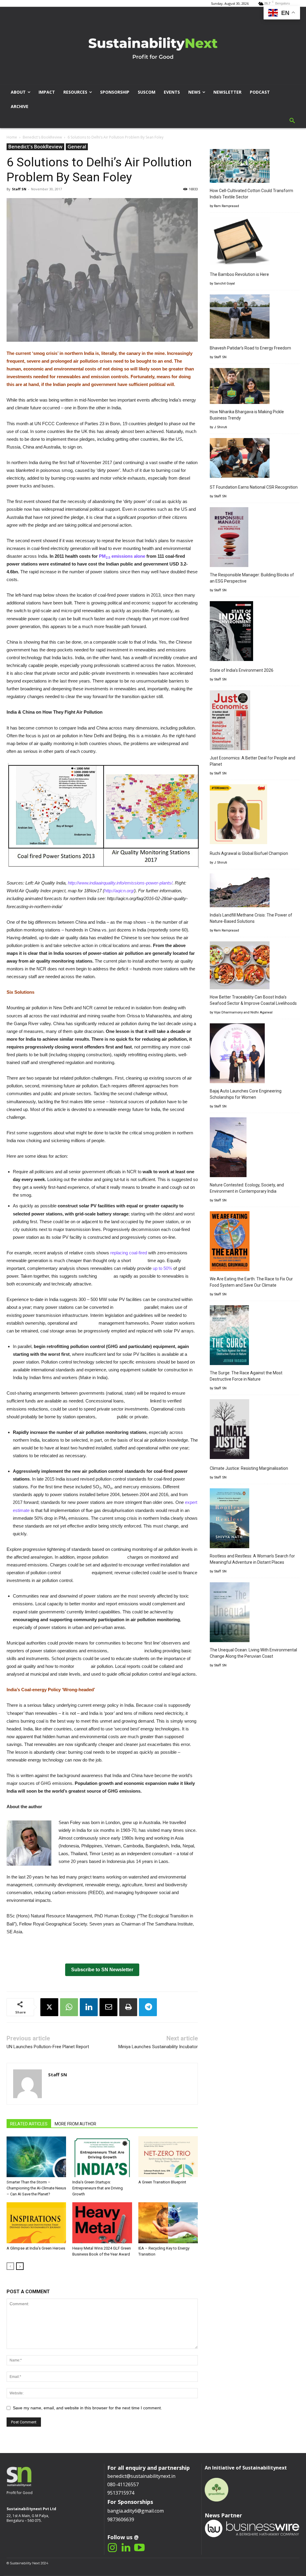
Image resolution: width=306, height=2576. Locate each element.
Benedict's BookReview (42, 137)
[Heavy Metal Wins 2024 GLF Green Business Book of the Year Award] (102, 2223)
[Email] (108, 2007)
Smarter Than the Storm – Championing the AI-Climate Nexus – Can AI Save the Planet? (36, 2188)
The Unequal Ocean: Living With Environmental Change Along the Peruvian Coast (253, 1653)
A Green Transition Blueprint (162, 2182)
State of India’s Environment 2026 (242, 670)
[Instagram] (113, 2548)
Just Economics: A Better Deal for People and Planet (253, 761)
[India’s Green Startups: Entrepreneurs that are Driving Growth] (102, 2157)
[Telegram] (148, 2007)
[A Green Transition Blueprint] (168, 2157)
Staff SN (19, 189)
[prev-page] (10, 2266)
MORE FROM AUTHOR (75, 2124)
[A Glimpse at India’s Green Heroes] (36, 2223)
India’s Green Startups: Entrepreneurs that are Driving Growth (98, 2188)
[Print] (128, 2007)
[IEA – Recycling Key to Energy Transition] (168, 2223)
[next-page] (20, 2266)
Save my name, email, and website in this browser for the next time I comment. (87, 2408)
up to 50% (162, 1268)
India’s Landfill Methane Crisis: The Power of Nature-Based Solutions (251, 918)
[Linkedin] (89, 2007)
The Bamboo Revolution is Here (239, 274)
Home (12, 137)
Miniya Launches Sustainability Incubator (158, 2047)
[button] (292, 121)
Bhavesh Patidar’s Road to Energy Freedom (250, 348)
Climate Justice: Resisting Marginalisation (249, 1468)
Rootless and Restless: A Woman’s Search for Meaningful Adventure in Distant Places (252, 1559)
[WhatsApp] (69, 2007)
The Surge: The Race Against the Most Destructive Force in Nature (246, 1376)
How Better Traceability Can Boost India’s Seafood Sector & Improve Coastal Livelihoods (253, 1000)
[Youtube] (139, 2548)
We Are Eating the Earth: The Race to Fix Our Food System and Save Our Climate (251, 1282)
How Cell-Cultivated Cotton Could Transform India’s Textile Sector (251, 194)
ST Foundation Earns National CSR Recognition (254, 487)
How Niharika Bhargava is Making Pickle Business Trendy (247, 415)
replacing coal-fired (129, 1253)
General (77, 147)
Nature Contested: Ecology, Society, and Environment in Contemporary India (247, 1188)
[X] (49, 2007)
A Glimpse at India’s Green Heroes (36, 2248)
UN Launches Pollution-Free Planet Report (48, 2047)
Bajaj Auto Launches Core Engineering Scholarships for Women (246, 1094)
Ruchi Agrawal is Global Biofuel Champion (249, 853)
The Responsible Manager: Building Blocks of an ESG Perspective (252, 578)
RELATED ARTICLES (29, 2124)
